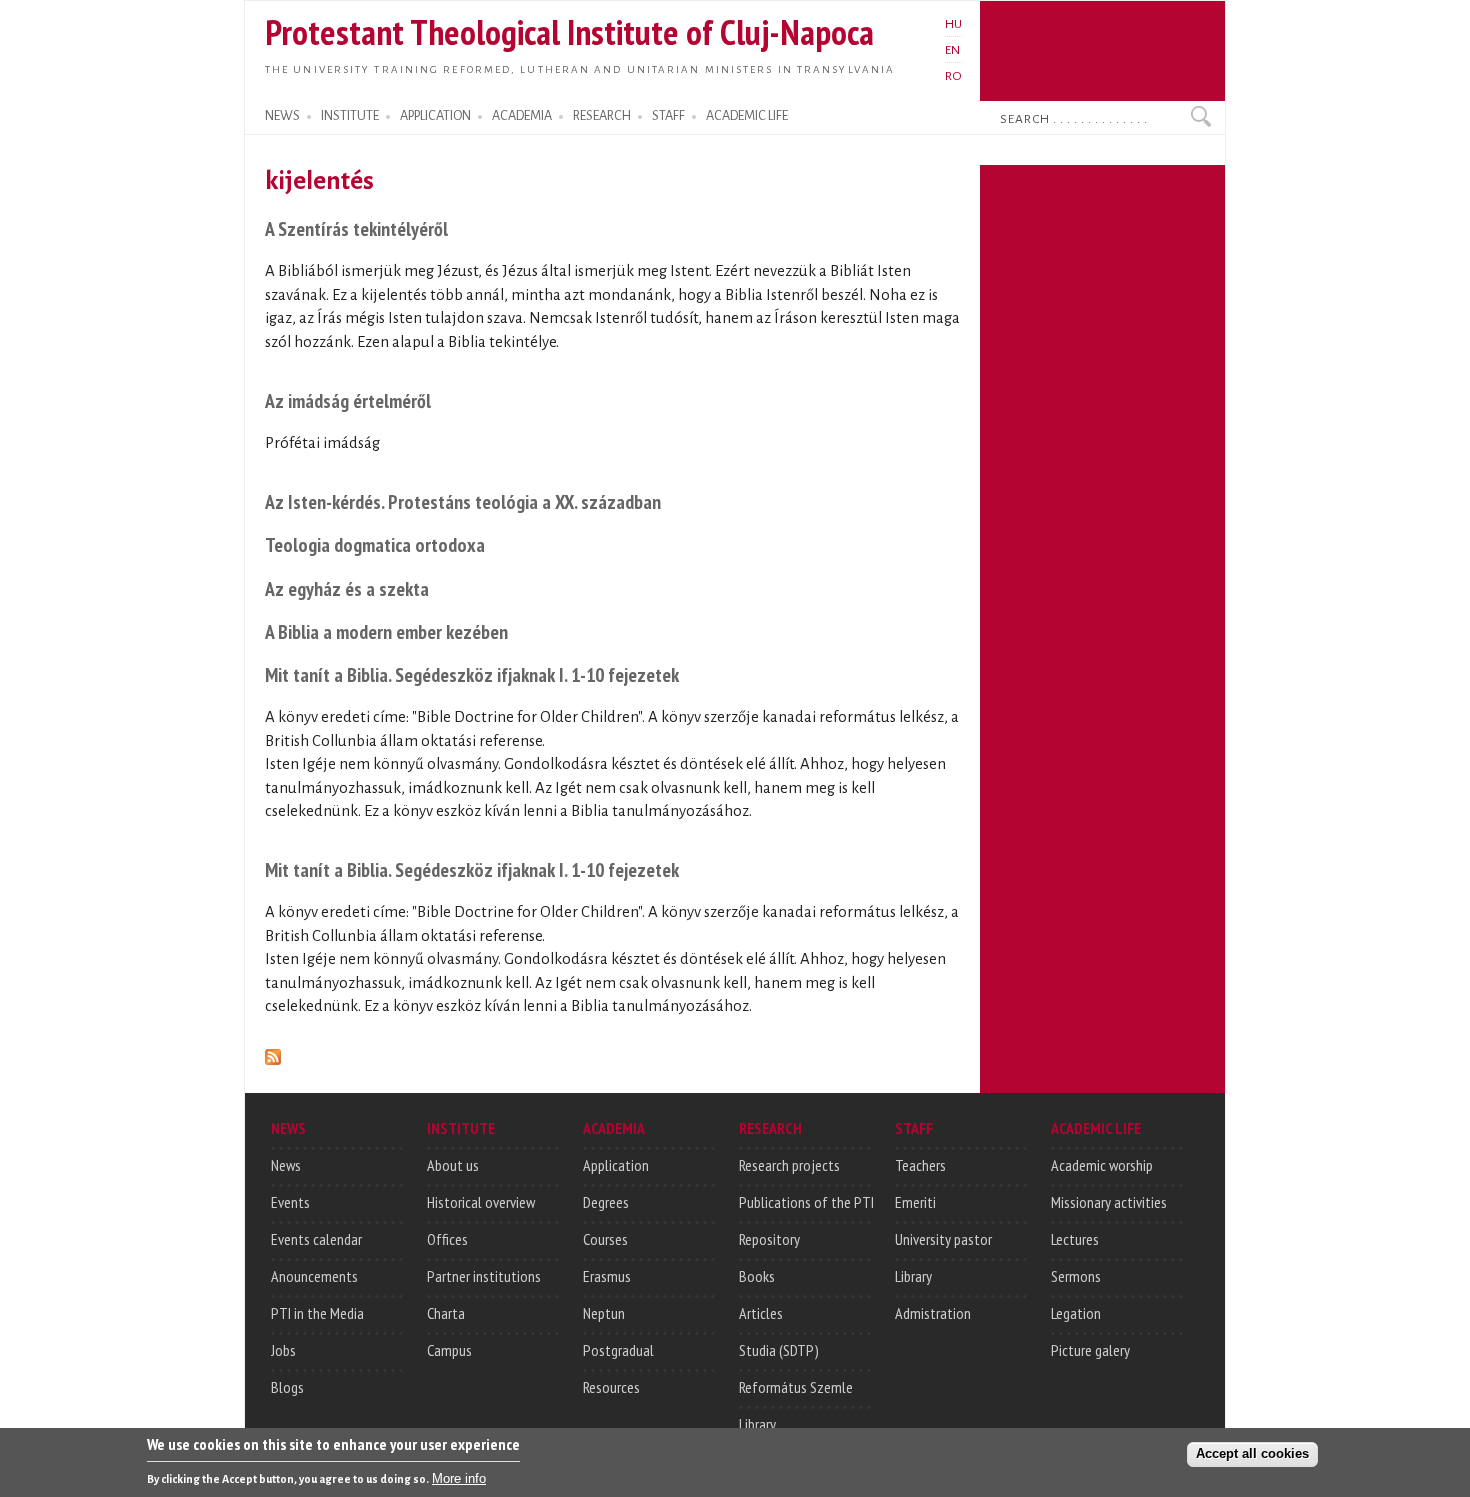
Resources (611, 1387)
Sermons (1076, 1276)
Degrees (606, 1202)
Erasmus (607, 1276)
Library (757, 1424)
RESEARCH (602, 116)
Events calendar (316, 1239)
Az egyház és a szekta (347, 588)
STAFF (668, 116)
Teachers (920, 1165)
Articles (761, 1313)
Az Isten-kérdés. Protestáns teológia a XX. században (463, 501)
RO (953, 76)
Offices (447, 1239)
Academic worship (1102, 1165)
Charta (446, 1313)
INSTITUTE (350, 116)
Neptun (604, 1313)
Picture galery (1090, 1350)
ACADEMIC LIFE (747, 116)
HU (953, 24)
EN (952, 50)
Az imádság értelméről (348, 400)
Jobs (283, 1350)
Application (616, 1165)
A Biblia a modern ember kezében (386, 631)
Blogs (287, 1387)
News (286, 1165)
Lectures (1075, 1239)
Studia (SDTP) (779, 1350)
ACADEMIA (522, 116)
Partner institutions (484, 1276)
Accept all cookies (1252, 1453)
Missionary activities (1109, 1202)
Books (757, 1276)
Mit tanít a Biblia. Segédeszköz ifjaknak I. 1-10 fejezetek (472, 674)
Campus (449, 1350)
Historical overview (481, 1202)
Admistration (933, 1313)
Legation (1076, 1313)
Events (290, 1202)
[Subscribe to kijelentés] (273, 1053)
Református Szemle (796, 1387)
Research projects (789, 1165)
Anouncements (314, 1276)
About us (453, 1165)
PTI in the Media (317, 1313)
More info (459, 1477)
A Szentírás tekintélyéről (356, 228)
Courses (605, 1239)
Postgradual (618, 1350)
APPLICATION (435, 116)
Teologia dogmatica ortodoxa (375, 544)
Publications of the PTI (806, 1202)
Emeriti (915, 1202)
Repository (769, 1239)
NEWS (282, 116)
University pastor (943, 1239)
